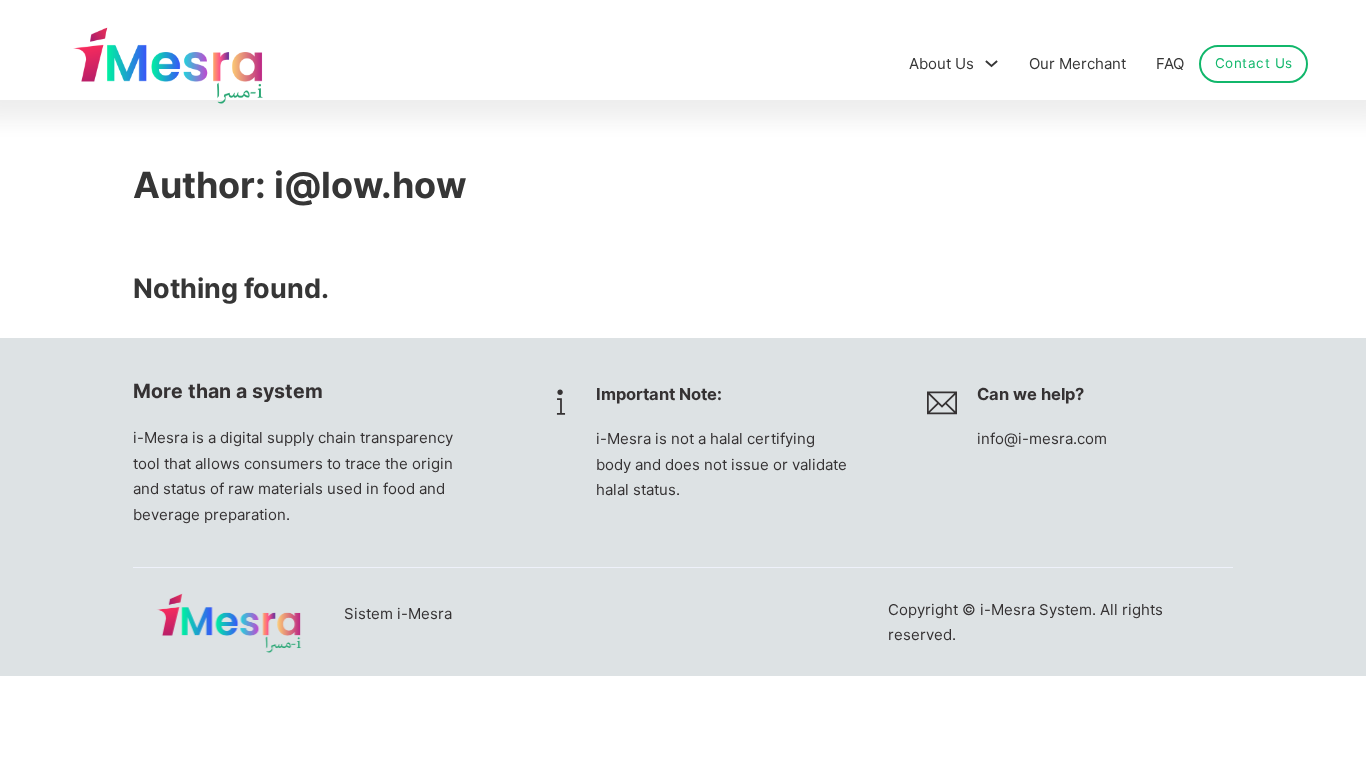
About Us (941, 63)
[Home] (168, 64)
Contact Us (1254, 63)
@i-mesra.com (1055, 438)
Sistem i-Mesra (398, 613)
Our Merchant (1077, 63)
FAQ (1170, 63)
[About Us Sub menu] (991, 63)
